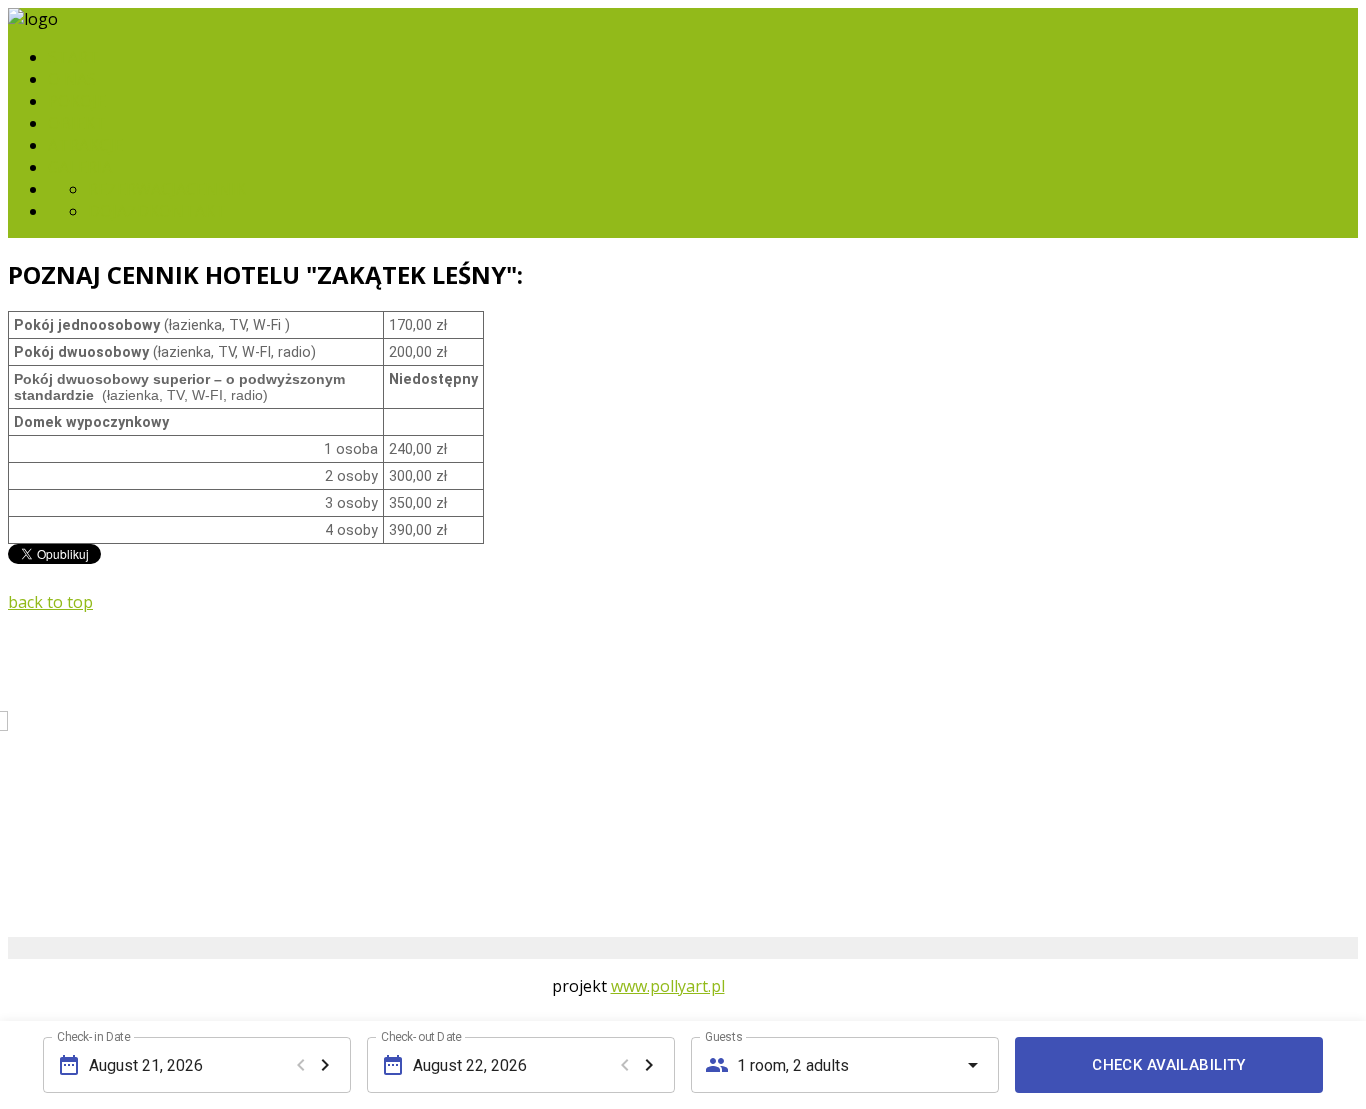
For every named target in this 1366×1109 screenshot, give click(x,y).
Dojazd (118, 211)
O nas (72, 79)
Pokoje (77, 101)
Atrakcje (85, 145)
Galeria (80, 167)
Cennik (216, 189)
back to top (50, 602)
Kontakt (187, 211)
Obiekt (77, 123)
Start (73, 57)
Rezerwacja (137, 189)
